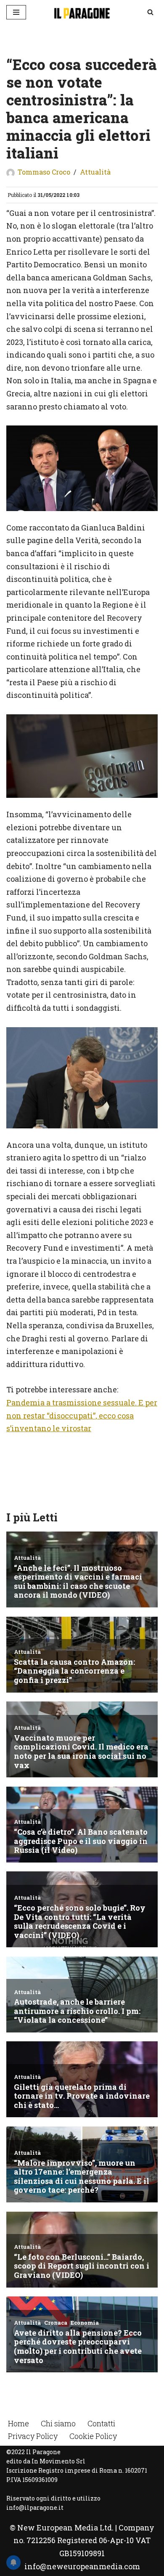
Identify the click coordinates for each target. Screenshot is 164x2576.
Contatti (101, 2423)
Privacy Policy (33, 2436)
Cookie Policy (93, 2436)
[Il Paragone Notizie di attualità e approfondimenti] (82, 12)
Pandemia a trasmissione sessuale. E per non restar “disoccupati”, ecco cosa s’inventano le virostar (82, 1415)
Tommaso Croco (44, 172)
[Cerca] (150, 12)
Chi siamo (58, 2423)
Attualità (95, 172)
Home (19, 2423)
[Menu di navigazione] (16, 12)
